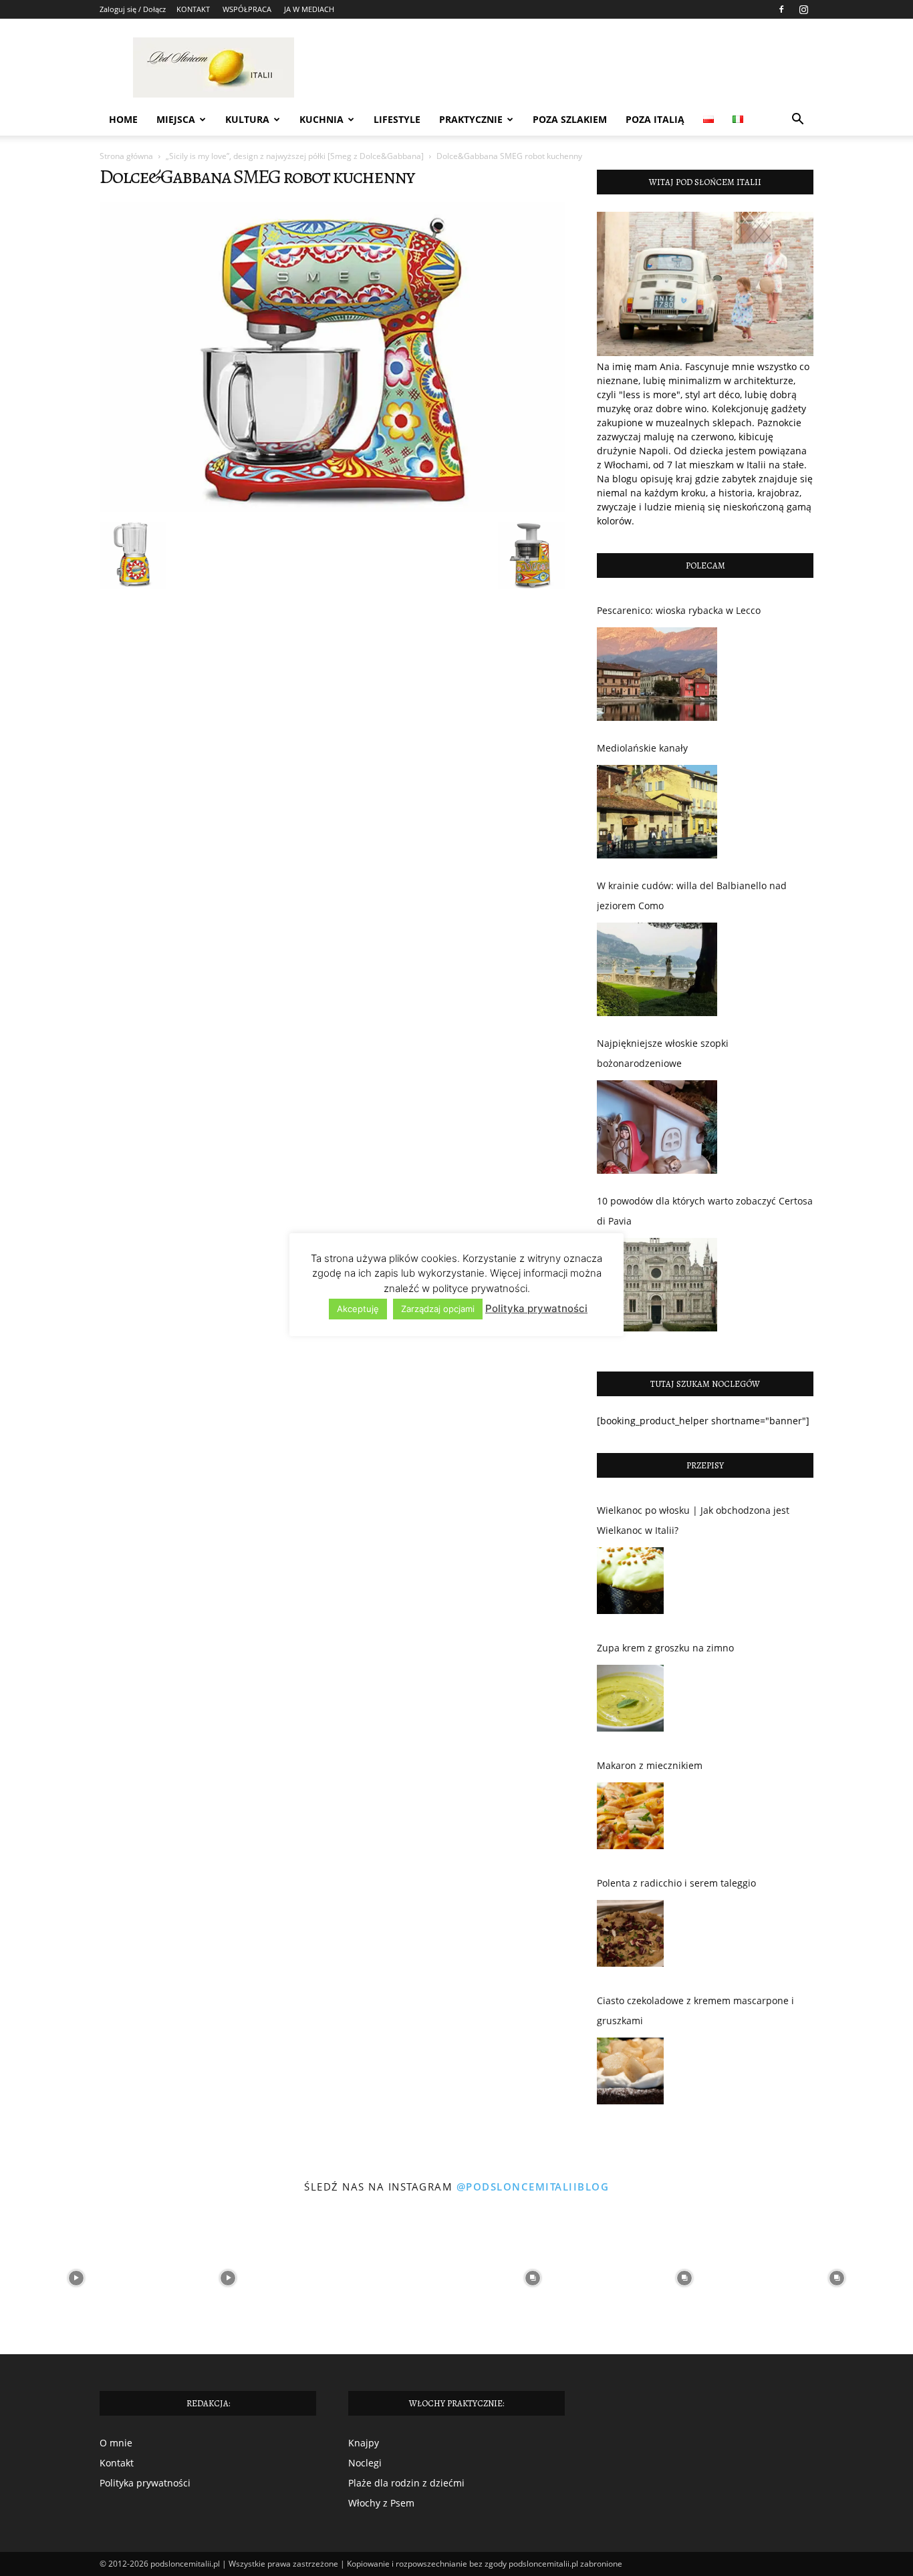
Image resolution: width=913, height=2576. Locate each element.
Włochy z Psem (381, 2503)
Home (123, 119)
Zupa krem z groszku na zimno (665, 1648)
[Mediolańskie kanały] (657, 812)
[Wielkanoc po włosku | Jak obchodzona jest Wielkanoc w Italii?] (630, 1584)
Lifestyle (397, 119)
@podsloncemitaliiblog (533, 2187)
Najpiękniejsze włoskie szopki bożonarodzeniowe (663, 1053)
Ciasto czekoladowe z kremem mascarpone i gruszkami (695, 2010)
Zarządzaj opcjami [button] (438, 1309)
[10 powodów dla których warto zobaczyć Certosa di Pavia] (657, 1285)
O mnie (116, 2443)
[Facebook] (781, 9)
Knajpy (364, 2443)
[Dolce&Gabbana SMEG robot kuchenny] (332, 508)
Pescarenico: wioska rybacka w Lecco (679, 610)
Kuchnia (321, 119)
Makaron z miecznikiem (650, 1765)
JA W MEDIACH (309, 9)
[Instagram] (803, 9)
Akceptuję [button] (358, 1309)
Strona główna (126, 156)
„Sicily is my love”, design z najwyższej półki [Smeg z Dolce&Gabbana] (295, 156)
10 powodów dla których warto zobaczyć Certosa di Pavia (705, 1211)
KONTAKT (193, 9)
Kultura (247, 119)
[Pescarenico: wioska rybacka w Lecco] (657, 674)
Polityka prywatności (145, 2483)
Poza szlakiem (570, 119)
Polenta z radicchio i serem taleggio (676, 1883)
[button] (797, 121)
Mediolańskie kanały (642, 748)
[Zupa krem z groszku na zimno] (630, 1702)
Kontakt (117, 2463)
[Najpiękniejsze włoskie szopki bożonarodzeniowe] (657, 1127)
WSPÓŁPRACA (247, 9)
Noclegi (365, 2463)
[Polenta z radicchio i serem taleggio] (630, 1937)
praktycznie (471, 119)
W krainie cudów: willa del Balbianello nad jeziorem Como (692, 896)
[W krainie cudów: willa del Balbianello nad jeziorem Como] (657, 969)
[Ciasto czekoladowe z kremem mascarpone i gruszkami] (630, 2074)
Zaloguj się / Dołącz (133, 9)
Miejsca (176, 119)
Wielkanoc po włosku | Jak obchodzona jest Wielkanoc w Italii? (693, 1520)
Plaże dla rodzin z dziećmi (406, 2483)
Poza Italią (655, 119)
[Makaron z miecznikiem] (630, 1819)
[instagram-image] (76, 2278)
